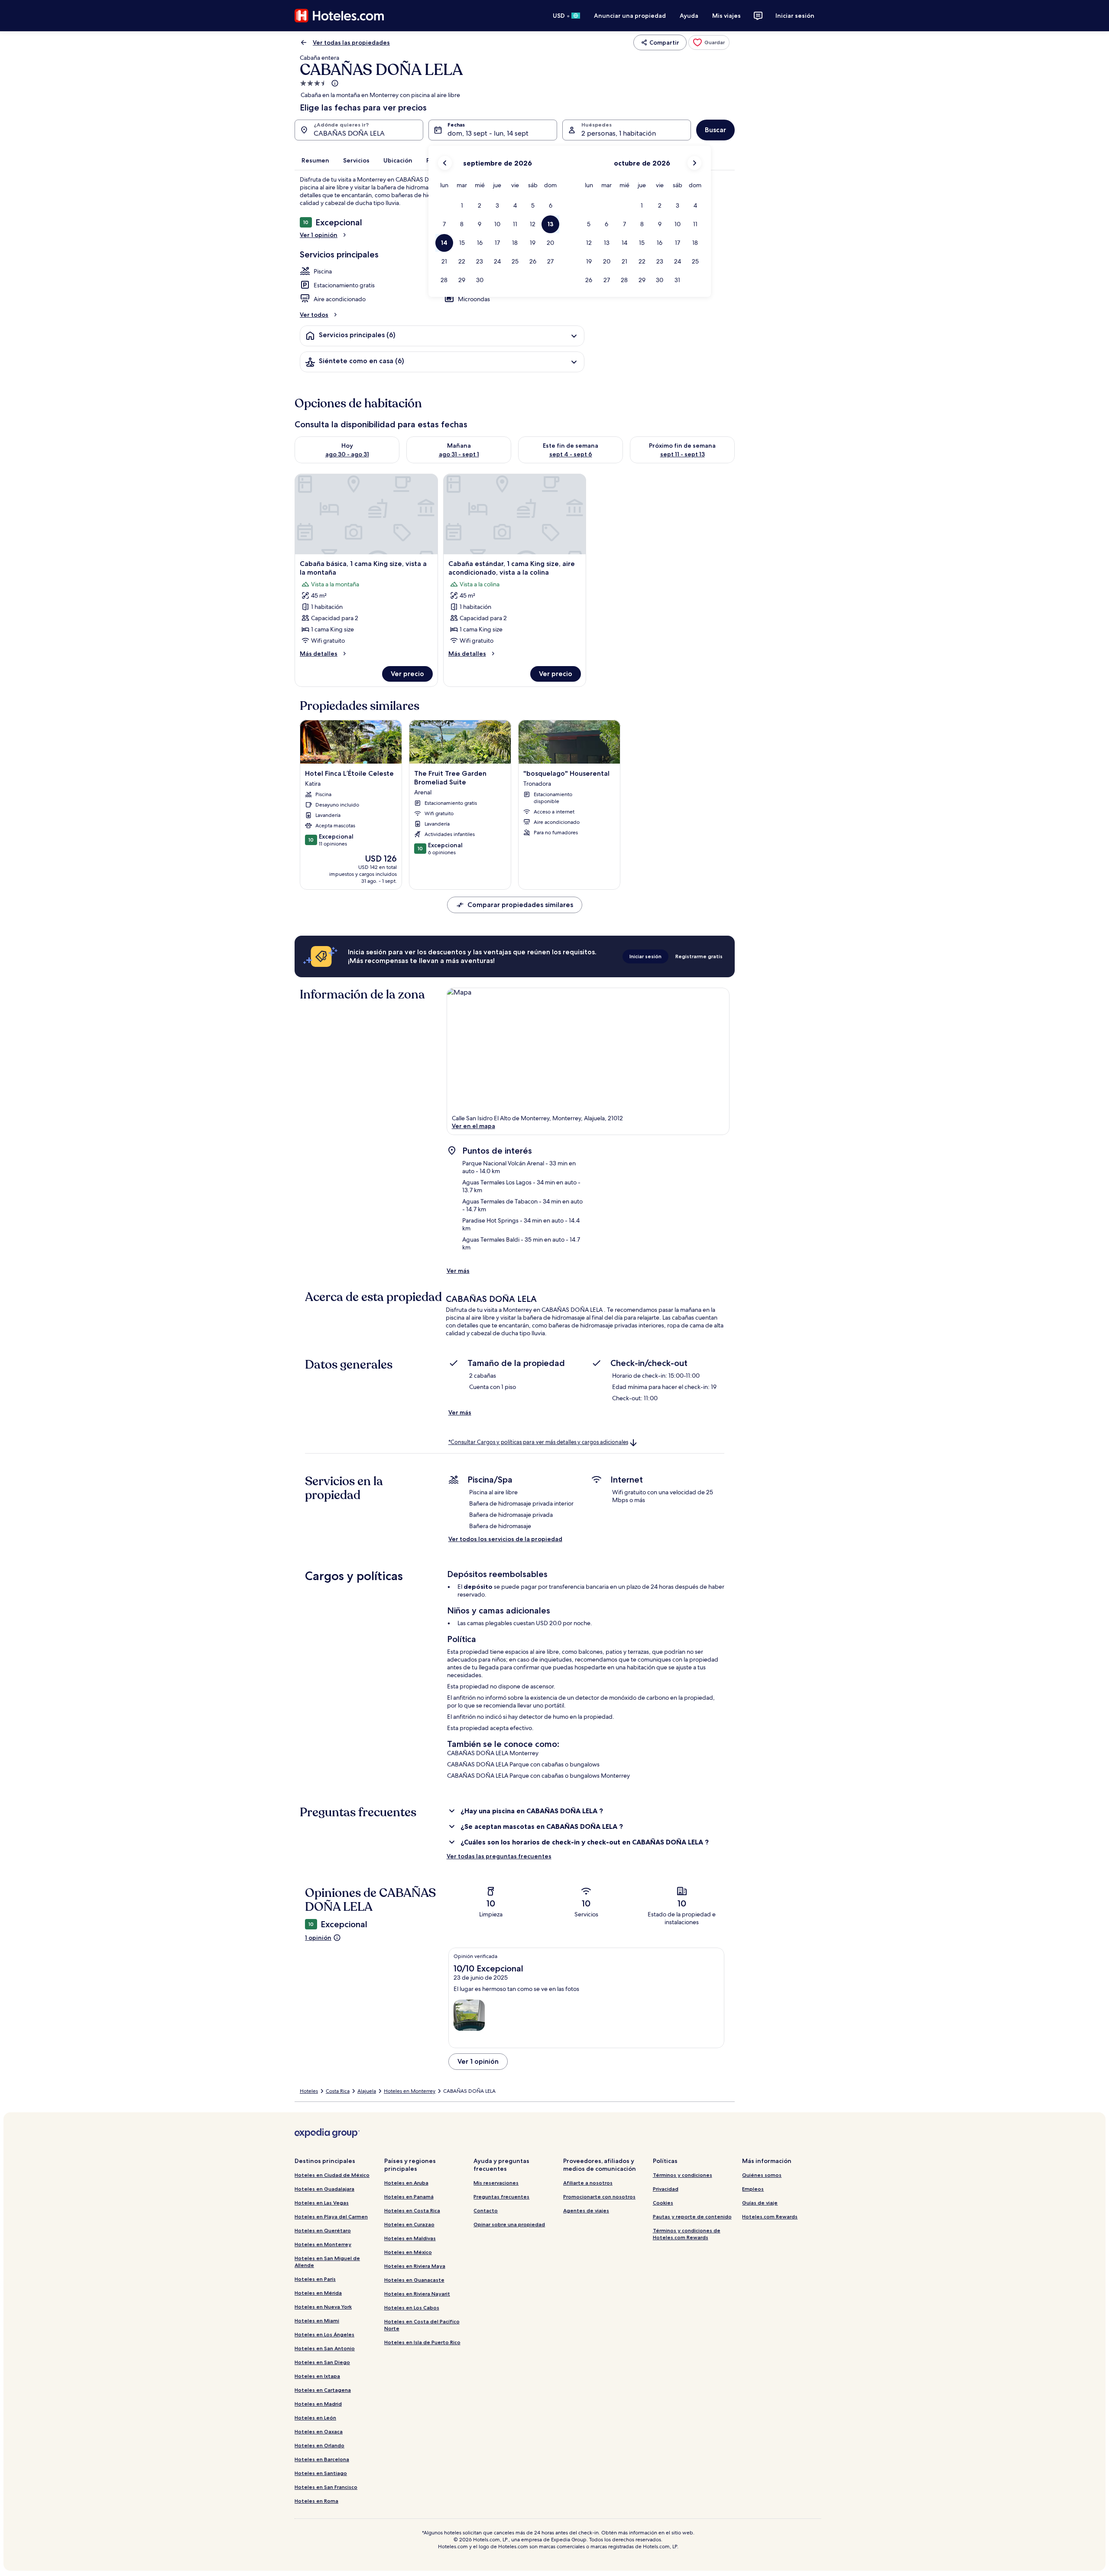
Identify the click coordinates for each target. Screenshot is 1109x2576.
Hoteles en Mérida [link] (318, 2293)
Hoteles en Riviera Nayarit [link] (417, 2294)
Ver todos (314, 315)
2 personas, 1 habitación (619, 133)
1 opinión (318, 1938)
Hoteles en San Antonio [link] (325, 2348)
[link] (709, 42)
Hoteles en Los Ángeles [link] (324, 2334)
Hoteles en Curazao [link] (409, 2224)
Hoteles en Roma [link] (316, 2501)
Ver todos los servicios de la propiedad (505, 1539)
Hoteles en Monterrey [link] (410, 2091)
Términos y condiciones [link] (683, 2175)
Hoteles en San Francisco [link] (326, 2487)
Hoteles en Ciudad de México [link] (332, 2175)
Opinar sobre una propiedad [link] (509, 2224)
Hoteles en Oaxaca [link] (319, 2431)
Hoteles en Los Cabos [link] (412, 2308)
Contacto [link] (486, 2210)
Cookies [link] (663, 2203)
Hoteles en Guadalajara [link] (324, 2189)
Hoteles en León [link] (315, 2418)
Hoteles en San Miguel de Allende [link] (327, 2262)
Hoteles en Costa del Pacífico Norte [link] (422, 2325)
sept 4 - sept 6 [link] (571, 454)
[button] (462, 206)
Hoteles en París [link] (315, 2279)
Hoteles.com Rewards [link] (770, 2217)
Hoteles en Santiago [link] (321, 2473)
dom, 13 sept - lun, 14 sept (488, 133)
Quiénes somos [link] (762, 2175)
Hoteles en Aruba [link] (406, 2183)
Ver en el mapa (473, 1126)
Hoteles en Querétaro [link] (323, 2230)
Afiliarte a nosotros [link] (588, 2183)
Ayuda (689, 16)
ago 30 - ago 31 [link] (347, 454)
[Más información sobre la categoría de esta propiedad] (334, 83)
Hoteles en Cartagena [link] (323, 2390)
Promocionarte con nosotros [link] (599, 2197)
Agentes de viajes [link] (586, 2210)
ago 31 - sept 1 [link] (459, 454)
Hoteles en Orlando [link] (319, 2445)
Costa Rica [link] (338, 2091)
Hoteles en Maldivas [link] (410, 2238)
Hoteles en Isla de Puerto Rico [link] (422, 2342)
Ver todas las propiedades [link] (351, 42)
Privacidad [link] (666, 2189)
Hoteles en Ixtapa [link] (317, 2376)
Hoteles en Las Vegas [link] (322, 2203)
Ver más (458, 1271)
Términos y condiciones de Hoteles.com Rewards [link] (687, 2234)
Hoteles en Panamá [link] (409, 2197)
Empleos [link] (753, 2189)
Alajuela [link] (367, 2091)
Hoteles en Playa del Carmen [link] (331, 2217)
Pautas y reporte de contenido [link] (692, 2217)
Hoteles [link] (309, 2091)
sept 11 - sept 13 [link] (683, 454)
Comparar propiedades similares (520, 905)
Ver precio (407, 674)
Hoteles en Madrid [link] (318, 2404)
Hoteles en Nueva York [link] (323, 2307)
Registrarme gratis (699, 956)
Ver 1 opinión (319, 235)
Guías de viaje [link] (760, 2203)
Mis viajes (726, 16)
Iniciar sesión (795, 16)
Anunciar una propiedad (630, 16)
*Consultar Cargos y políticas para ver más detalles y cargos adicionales (538, 1442)
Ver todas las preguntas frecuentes (499, 1856)
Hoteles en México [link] (408, 2252)
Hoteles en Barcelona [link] (322, 2459)
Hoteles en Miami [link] (317, 2321)
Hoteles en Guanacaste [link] (414, 2280)
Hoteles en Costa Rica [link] (412, 2210)
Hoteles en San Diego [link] (322, 2362)
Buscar (715, 130)
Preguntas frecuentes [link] (501, 2197)
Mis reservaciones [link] (496, 2183)
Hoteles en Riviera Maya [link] (415, 2266)
